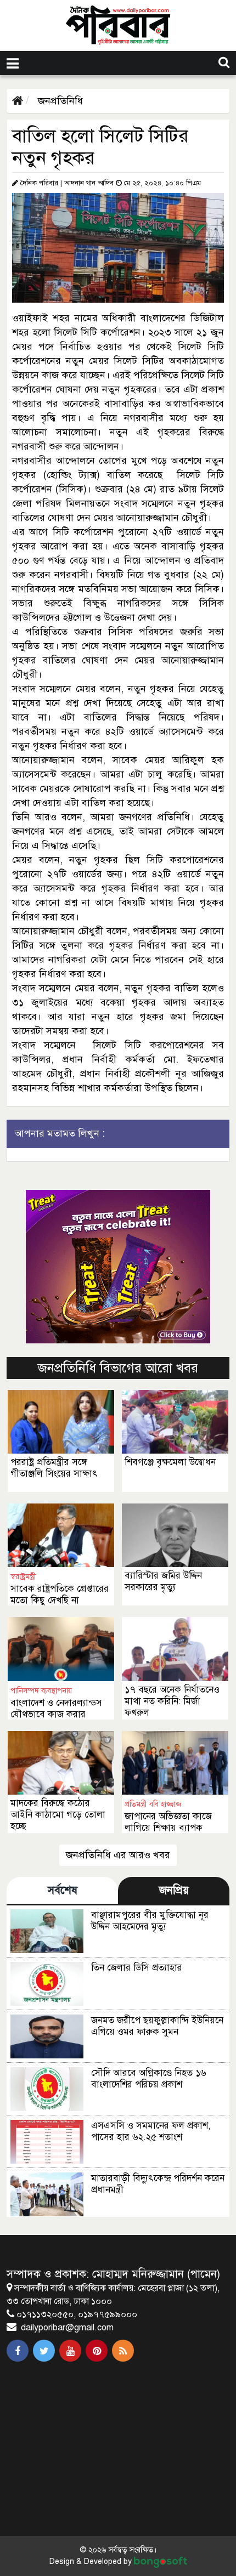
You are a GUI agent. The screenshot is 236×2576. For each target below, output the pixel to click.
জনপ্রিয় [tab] (174, 1890)
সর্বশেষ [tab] (63, 1890)
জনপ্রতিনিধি (59, 101)
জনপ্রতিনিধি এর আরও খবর (118, 1855)
